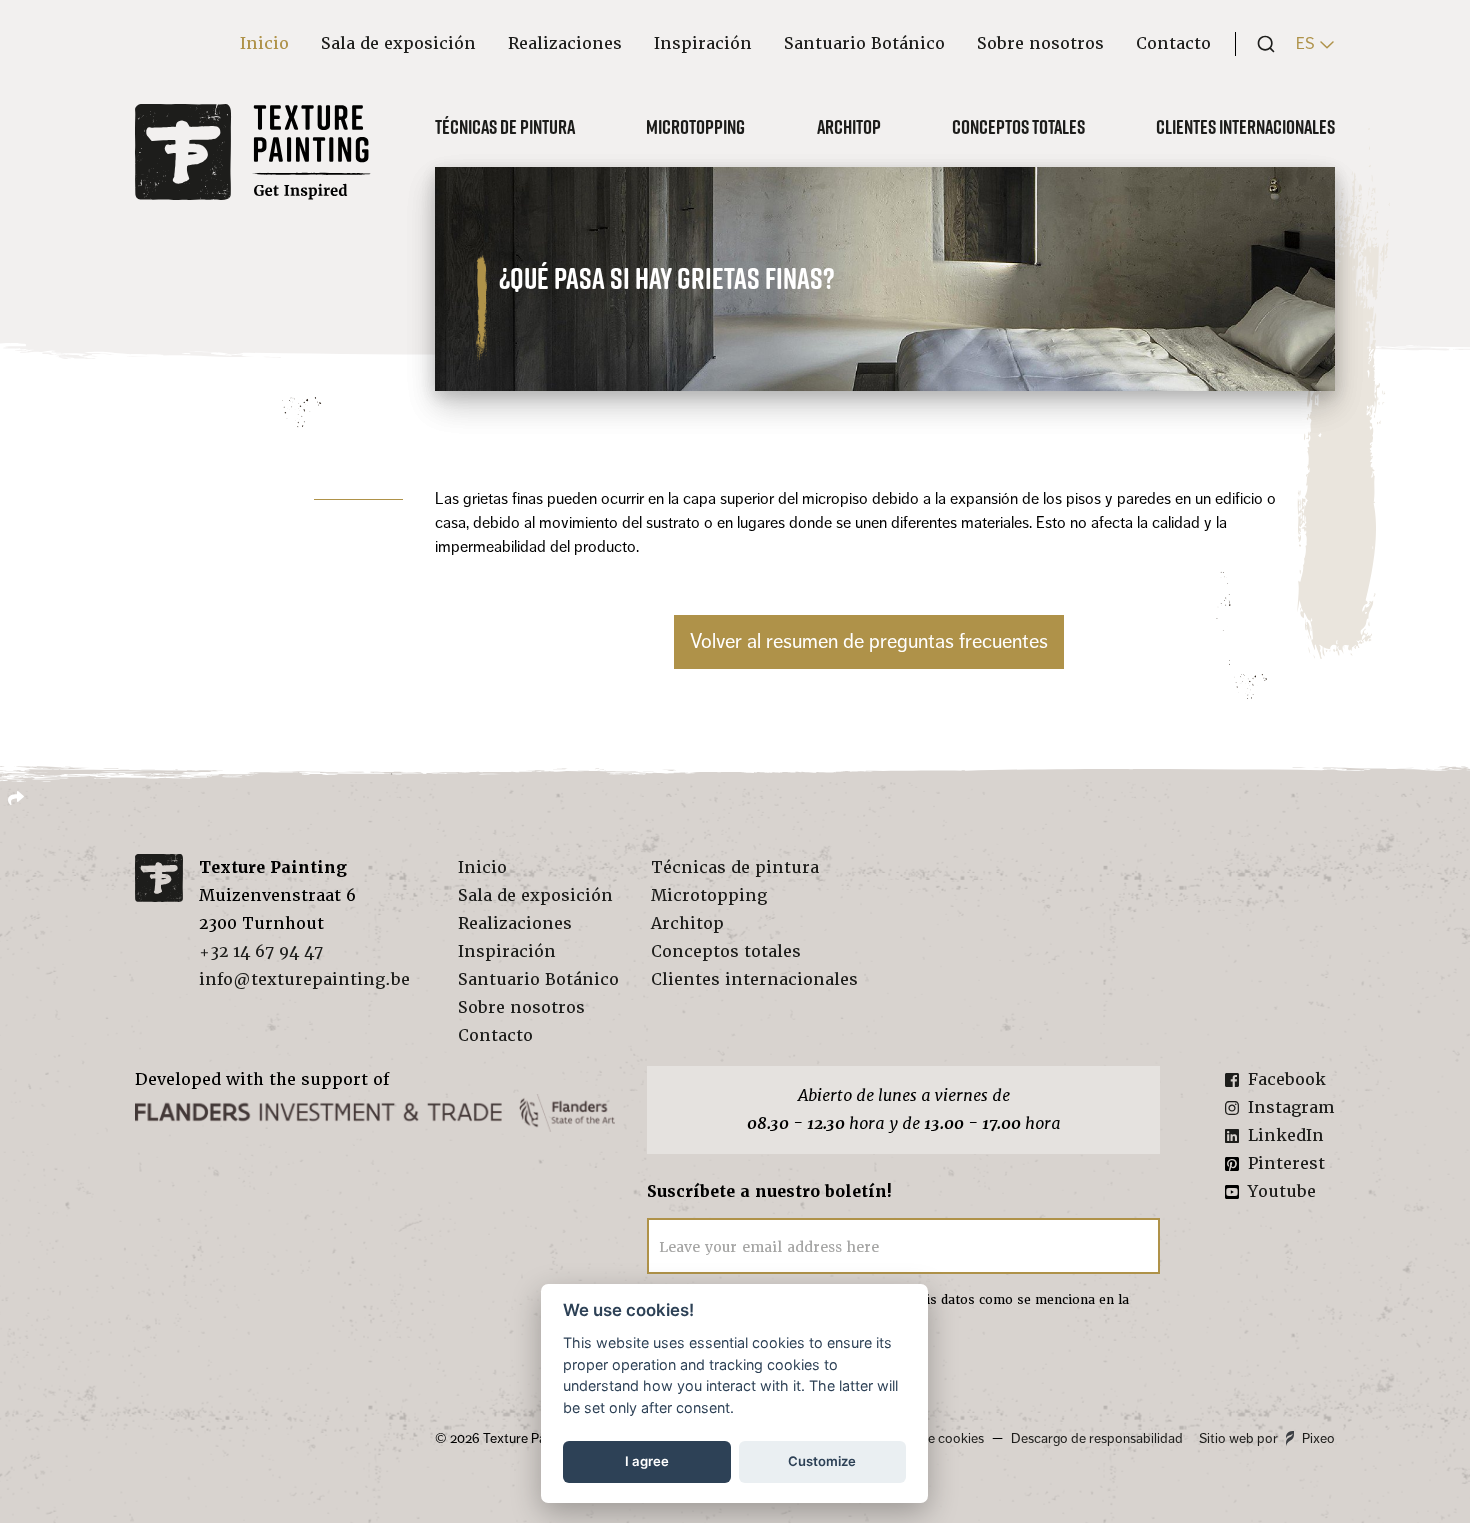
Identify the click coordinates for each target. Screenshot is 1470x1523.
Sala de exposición (398, 43)
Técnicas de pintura (505, 127)
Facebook (1287, 1079)
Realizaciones (565, 43)
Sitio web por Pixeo (1267, 1438)
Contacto (1173, 43)
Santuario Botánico (864, 43)
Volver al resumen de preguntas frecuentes (869, 641)
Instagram (1291, 1107)
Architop (849, 127)
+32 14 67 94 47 (261, 951)
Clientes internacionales (1245, 127)
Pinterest (1286, 1163)
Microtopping (695, 127)
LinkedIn (1286, 1135)
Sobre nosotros (1040, 43)
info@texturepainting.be (304, 979)
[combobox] (1260, 44)
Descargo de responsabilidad (1097, 1438)
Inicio (264, 43)
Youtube (1282, 1191)
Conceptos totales (1018, 127)
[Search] (1260, 44)
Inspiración (703, 43)
